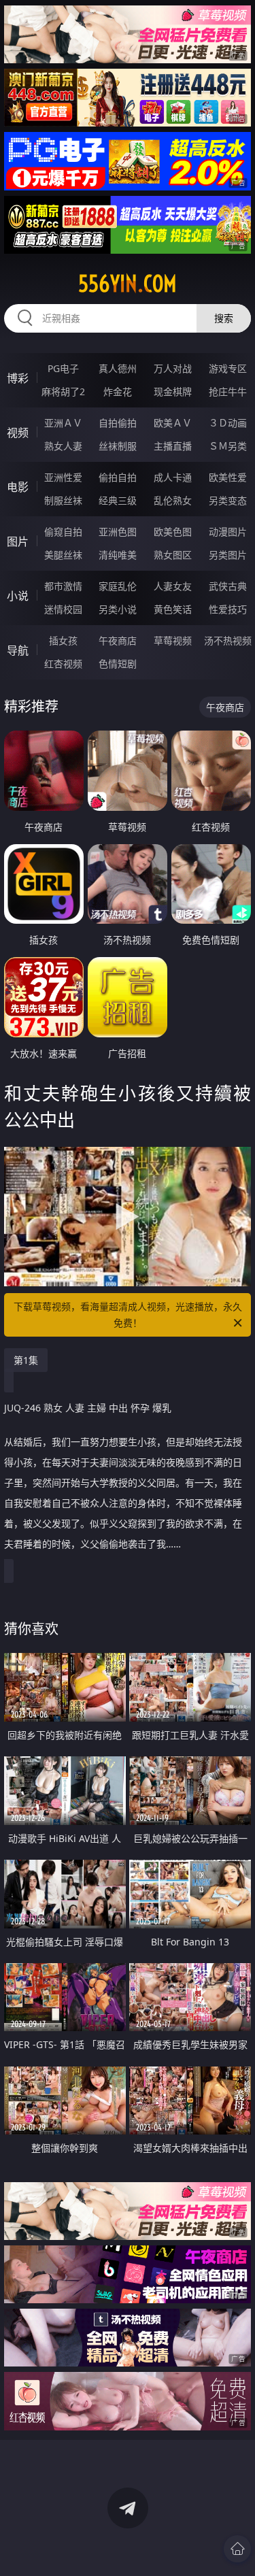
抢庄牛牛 (228, 391)
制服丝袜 (63, 500)
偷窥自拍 (63, 532)
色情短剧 (118, 664)
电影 (18, 487)
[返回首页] (237, 2549)
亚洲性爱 (63, 477)
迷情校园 (63, 609)
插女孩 (63, 640)
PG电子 (63, 368)
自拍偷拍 (118, 423)
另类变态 (228, 500)
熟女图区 (173, 555)
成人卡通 (173, 477)
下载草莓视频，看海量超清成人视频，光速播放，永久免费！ (128, 1315)
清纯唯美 (118, 555)
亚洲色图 (118, 532)
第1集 (26, 1360)
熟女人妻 (63, 446)
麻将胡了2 (63, 391)
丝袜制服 (118, 446)
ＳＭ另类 (228, 446)
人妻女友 (173, 586)
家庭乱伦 (118, 586)
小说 (18, 596)
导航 (18, 650)
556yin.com (128, 284)
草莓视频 (173, 640)
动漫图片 (228, 532)
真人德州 (118, 368)
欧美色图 (173, 532)
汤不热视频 (228, 640)
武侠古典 (228, 586)
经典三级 (118, 500)
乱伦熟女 (173, 500)
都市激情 (63, 586)
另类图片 (228, 555)
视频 (18, 433)
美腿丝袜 (63, 555)
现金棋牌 (173, 391)
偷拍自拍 (118, 477)
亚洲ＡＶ (63, 423)
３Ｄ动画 (228, 423)
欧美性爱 (228, 477)
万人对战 (173, 368)
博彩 (18, 378)
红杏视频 (63, 664)
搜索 (224, 318)
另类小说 (118, 609)
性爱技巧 (228, 609)
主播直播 (173, 446)
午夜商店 (118, 640)
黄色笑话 (173, 609)
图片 (18, 541)
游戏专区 (228, 368)
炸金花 (118, 391)
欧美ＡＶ (173, 423)
